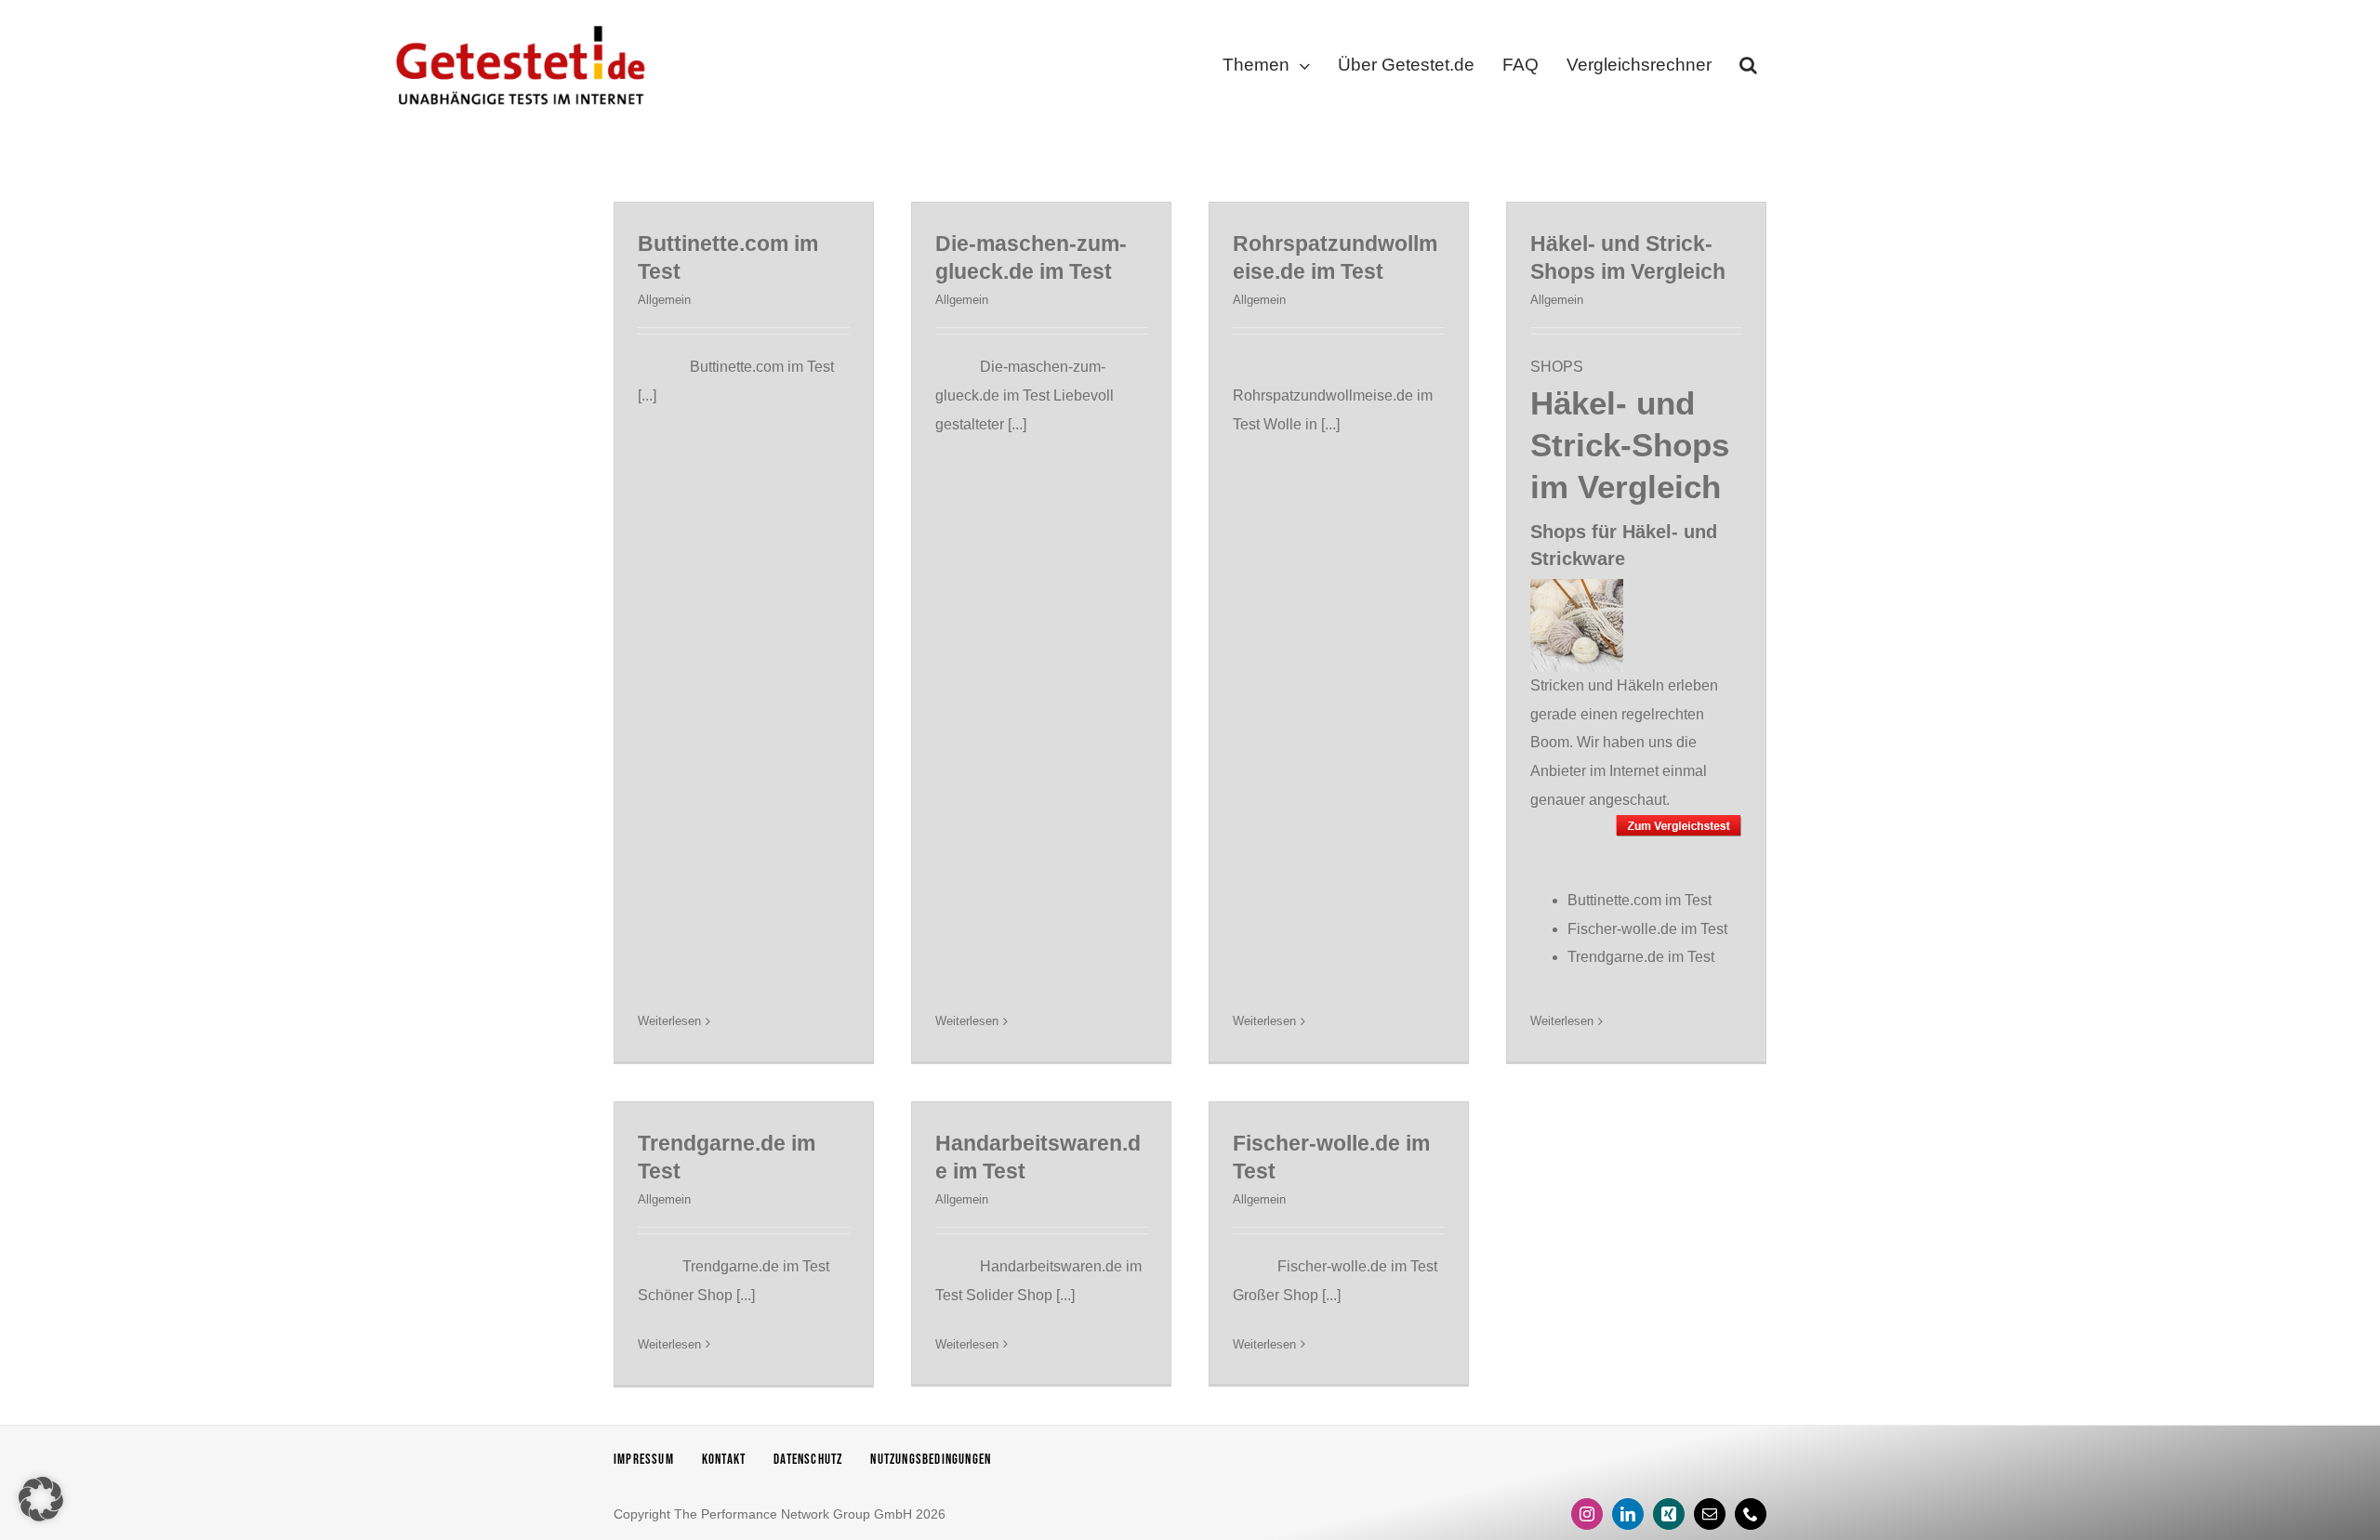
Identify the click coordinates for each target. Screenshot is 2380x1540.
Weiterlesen (669, 1021)
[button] (1748, 69)
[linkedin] (1628, 1514)
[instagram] (1587, 1514)
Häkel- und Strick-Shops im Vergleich (1630, 445)
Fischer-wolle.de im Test (1647, 929)
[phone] (1751, 1514)
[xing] (1669, 1514)
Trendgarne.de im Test (1641, 957)
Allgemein (664, 300)
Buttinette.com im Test (1640, 900)
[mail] (1710, 1514)
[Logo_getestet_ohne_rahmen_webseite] (517, 21)
